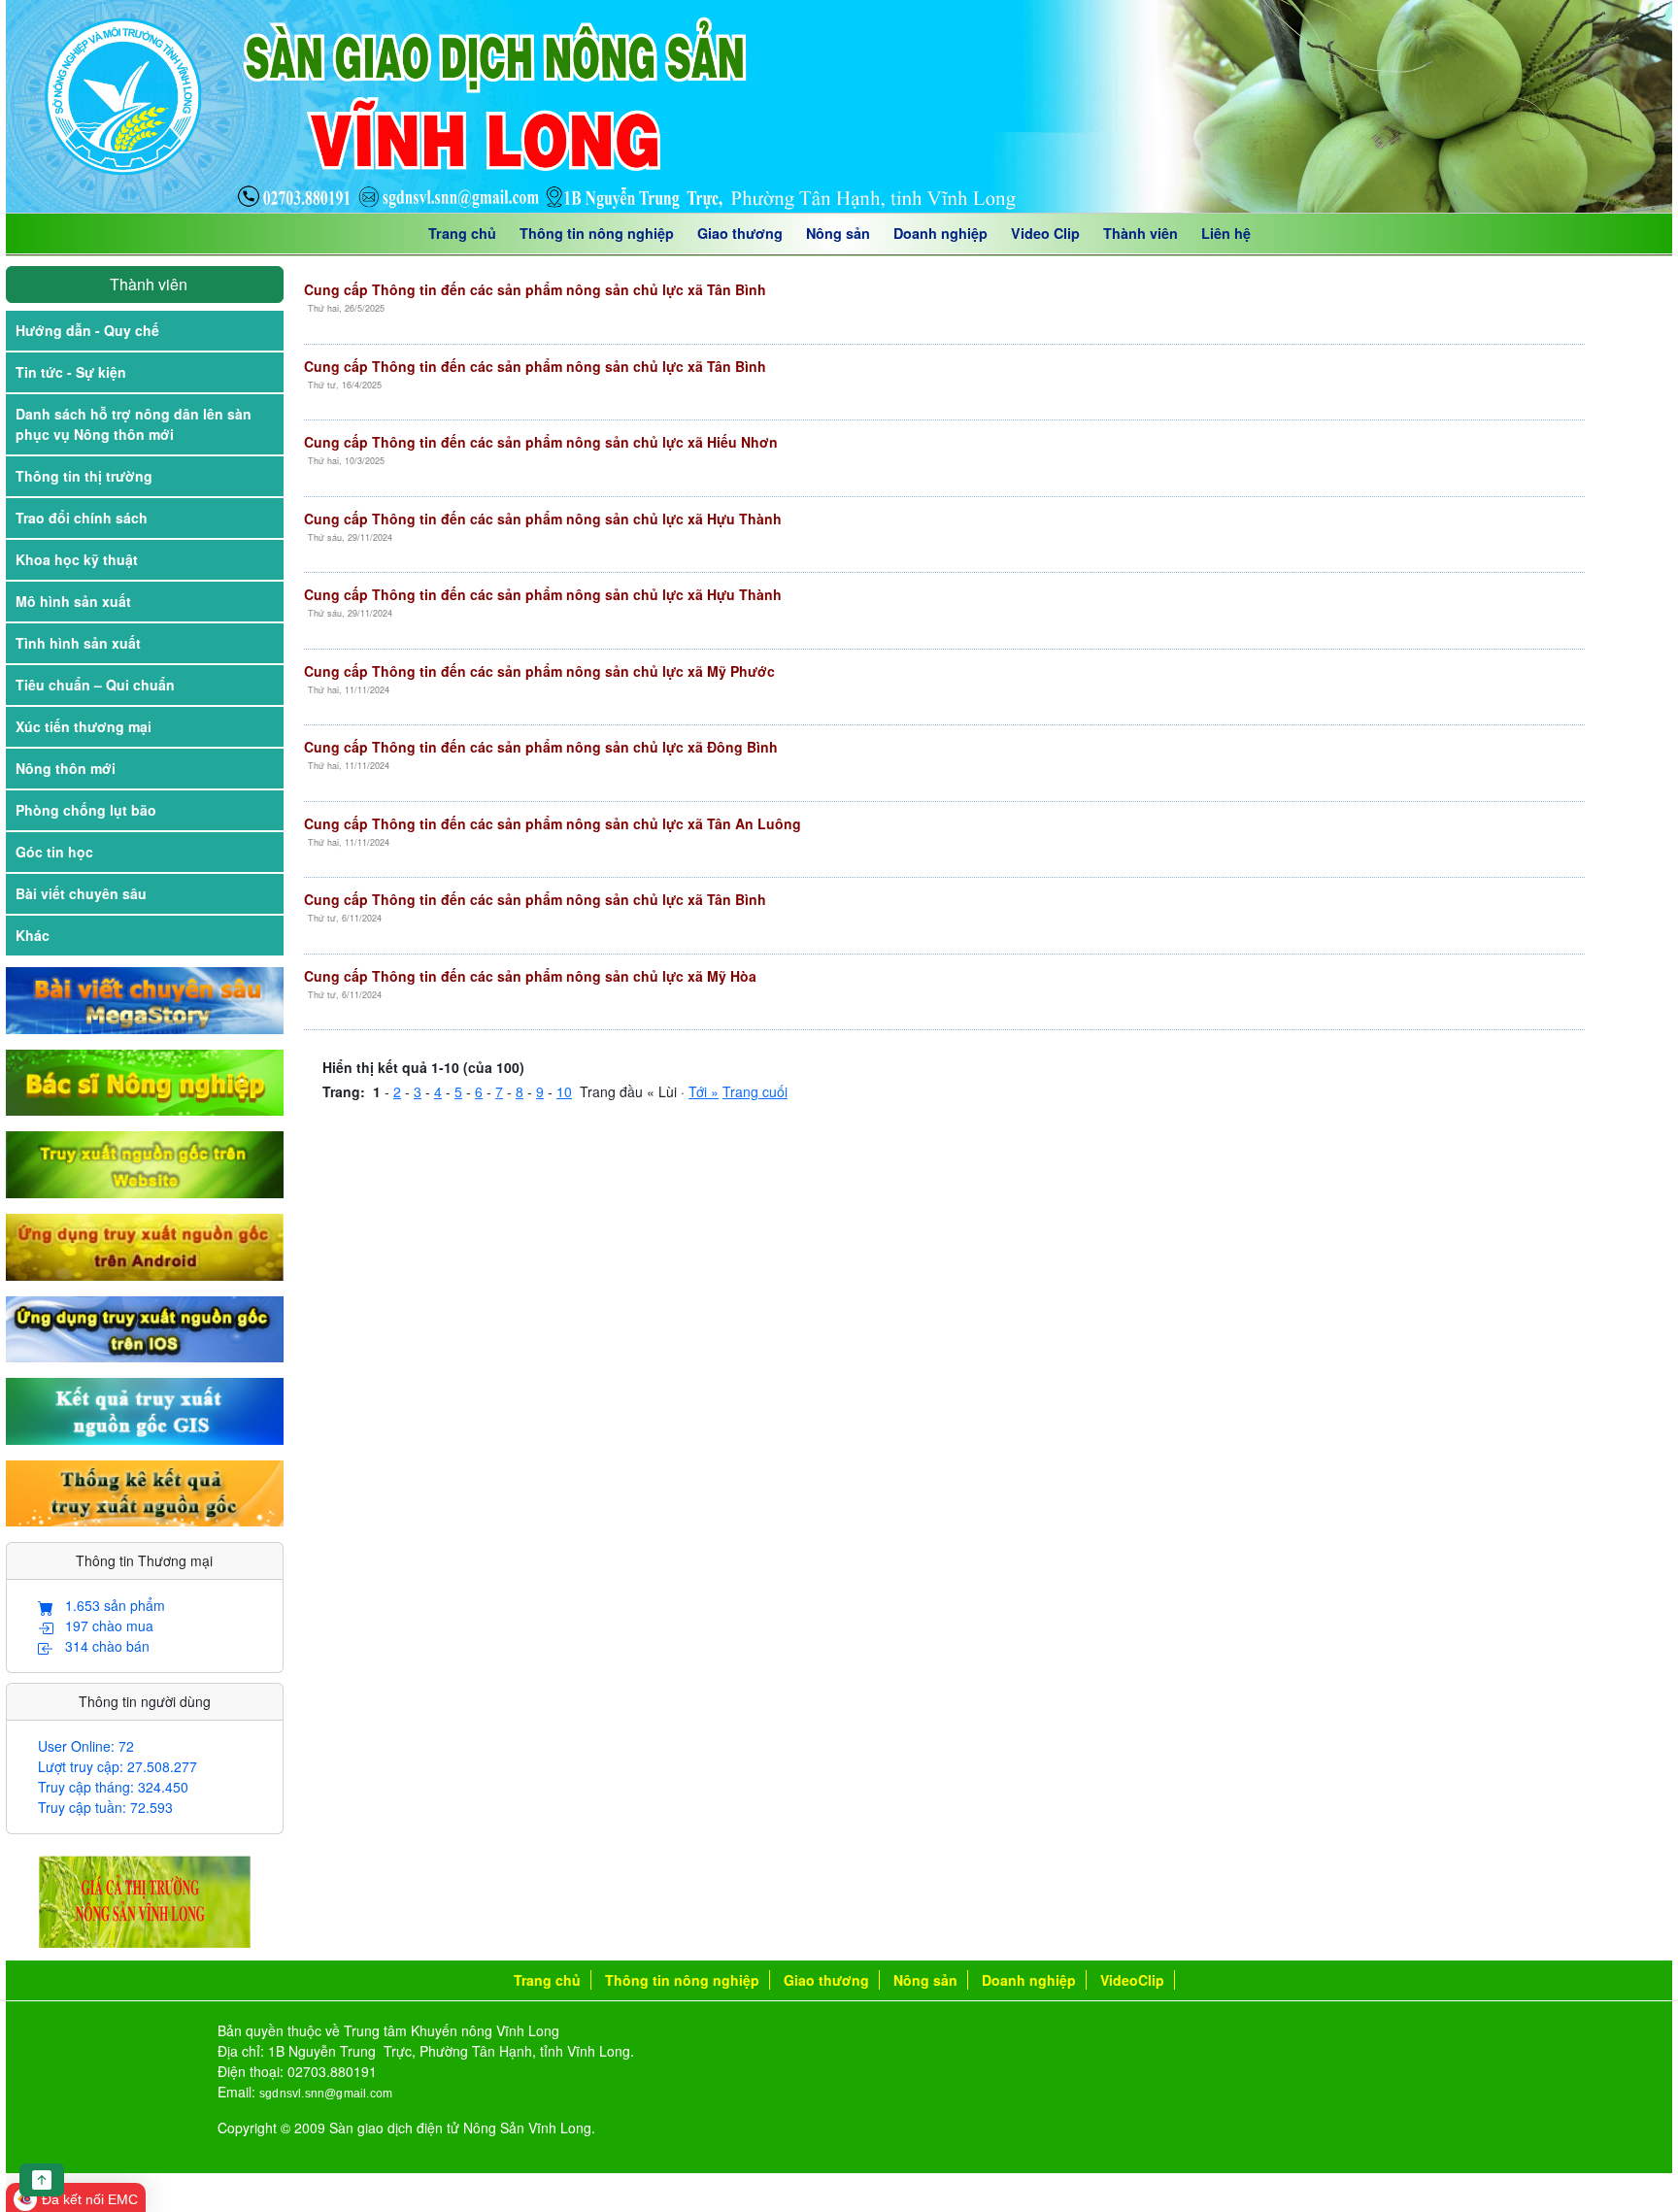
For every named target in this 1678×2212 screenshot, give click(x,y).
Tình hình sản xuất (78, 643)
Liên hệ (1226, 233)
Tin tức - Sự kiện (71, 372)
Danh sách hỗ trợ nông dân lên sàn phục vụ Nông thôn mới (134, 424)
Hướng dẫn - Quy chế (87, 330)
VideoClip (1132, 1980)
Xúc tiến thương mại (84, 726)
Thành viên (1141, 233)
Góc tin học (54, 852)
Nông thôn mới (66, 768)
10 (564, 1091)
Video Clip (1045, 233)
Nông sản (838, 233)
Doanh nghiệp (940, 233)
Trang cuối (755, 1091)
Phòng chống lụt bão (86, 810)
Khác (33, 935)
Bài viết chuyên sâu (81, 893)
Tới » (704, 1091)
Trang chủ (462, 233)
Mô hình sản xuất (73, 601)
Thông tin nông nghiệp (597, 233)
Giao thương (740, 233)
